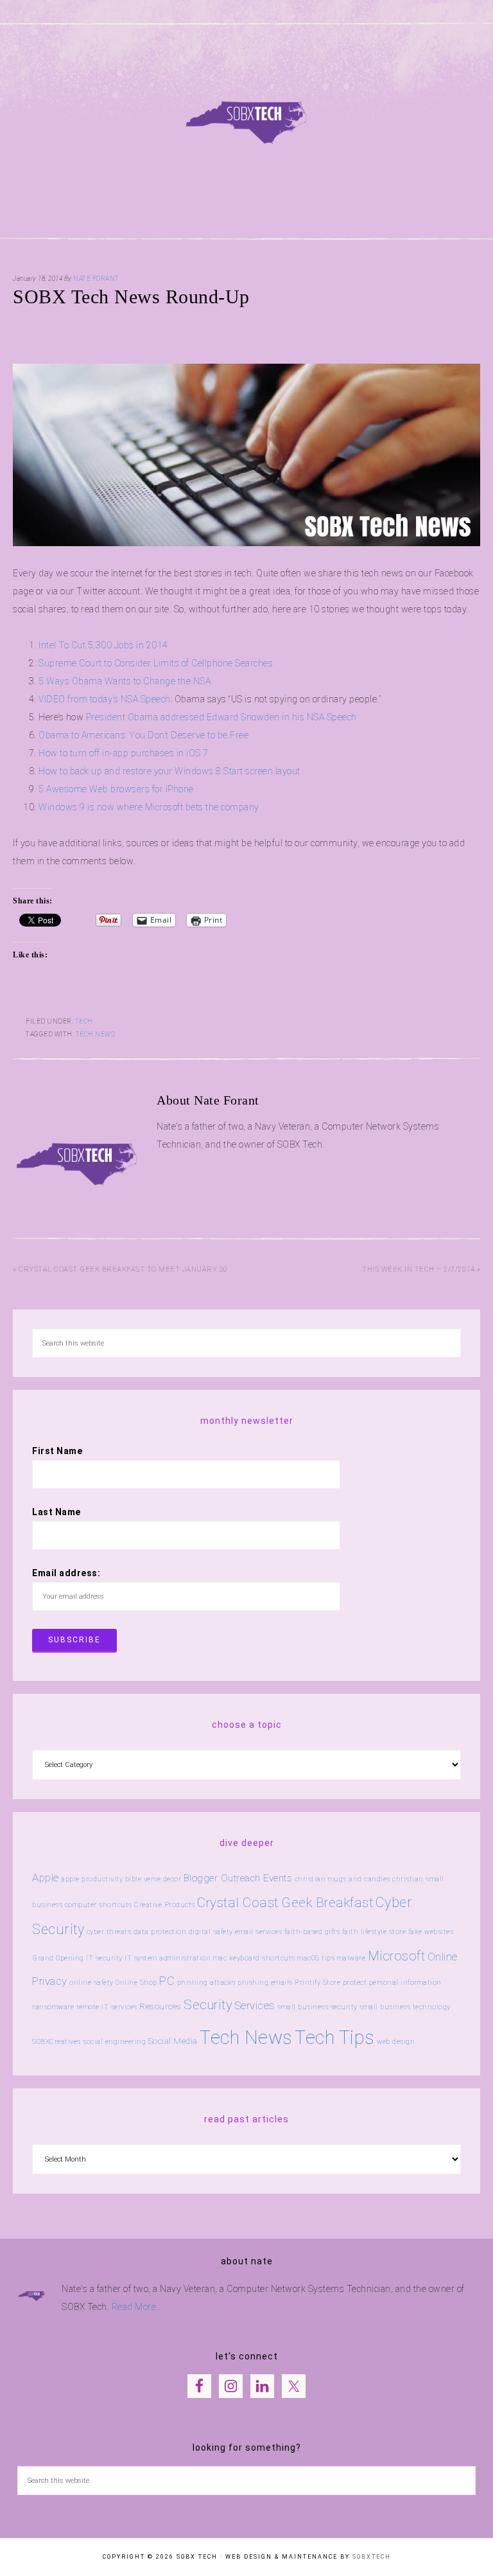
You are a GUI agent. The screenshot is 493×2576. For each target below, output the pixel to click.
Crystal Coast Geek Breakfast (285, 1903)
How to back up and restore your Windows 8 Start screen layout (170, 771)
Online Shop (136, 1983)
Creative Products (165, 1905)
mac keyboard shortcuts (254, 1958)
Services (255, 2005)
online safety (91, 1983)
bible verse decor (153, 1879)
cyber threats (109, 1932)
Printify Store (317, 1983)
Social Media (173, 2041)
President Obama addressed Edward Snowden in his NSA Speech (221, 717)
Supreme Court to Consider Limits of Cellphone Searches (157, 663)
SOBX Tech (246, 115)
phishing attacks (206, 1983)
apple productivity (92, 1879)
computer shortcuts (99, 1905)
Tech (84, 1021)
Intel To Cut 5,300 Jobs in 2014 (103, 645)
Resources (160, 2006)
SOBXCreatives (56, 2042)
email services (258, 1932)
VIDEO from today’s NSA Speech (105, 699)
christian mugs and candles (342, 1879)
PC (167, 1981)
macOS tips (316, 1958)
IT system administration (168, 1958)
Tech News (96, 1034)
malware (351, 1958)
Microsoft (397, 1956)
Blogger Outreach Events (238, 1878)
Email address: (66, 1573)
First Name (57, 1451)
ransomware (53, 2007)
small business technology (405, 2007)
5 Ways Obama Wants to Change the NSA (125, 681)
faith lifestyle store (374, 1932)
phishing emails (265, 1983)
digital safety (211, 1932)
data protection (160, 1932)
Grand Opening (58, 1958)
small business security (317, 2007)
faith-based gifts (312, 1932)
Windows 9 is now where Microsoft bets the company (149, 807)
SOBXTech (372, 2557)
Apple (46, 1878)
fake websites (431, 1932)
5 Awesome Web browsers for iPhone (117, 789)
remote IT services (107, 2007)
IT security (104, 1958)
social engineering (114, 2042)
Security (208, 2005)
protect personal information (392, 1983)
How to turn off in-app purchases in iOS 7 (124, 753)
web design (396, 2042)
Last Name (56, 1512)
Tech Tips (335, 2038)
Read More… (137, 2307)
